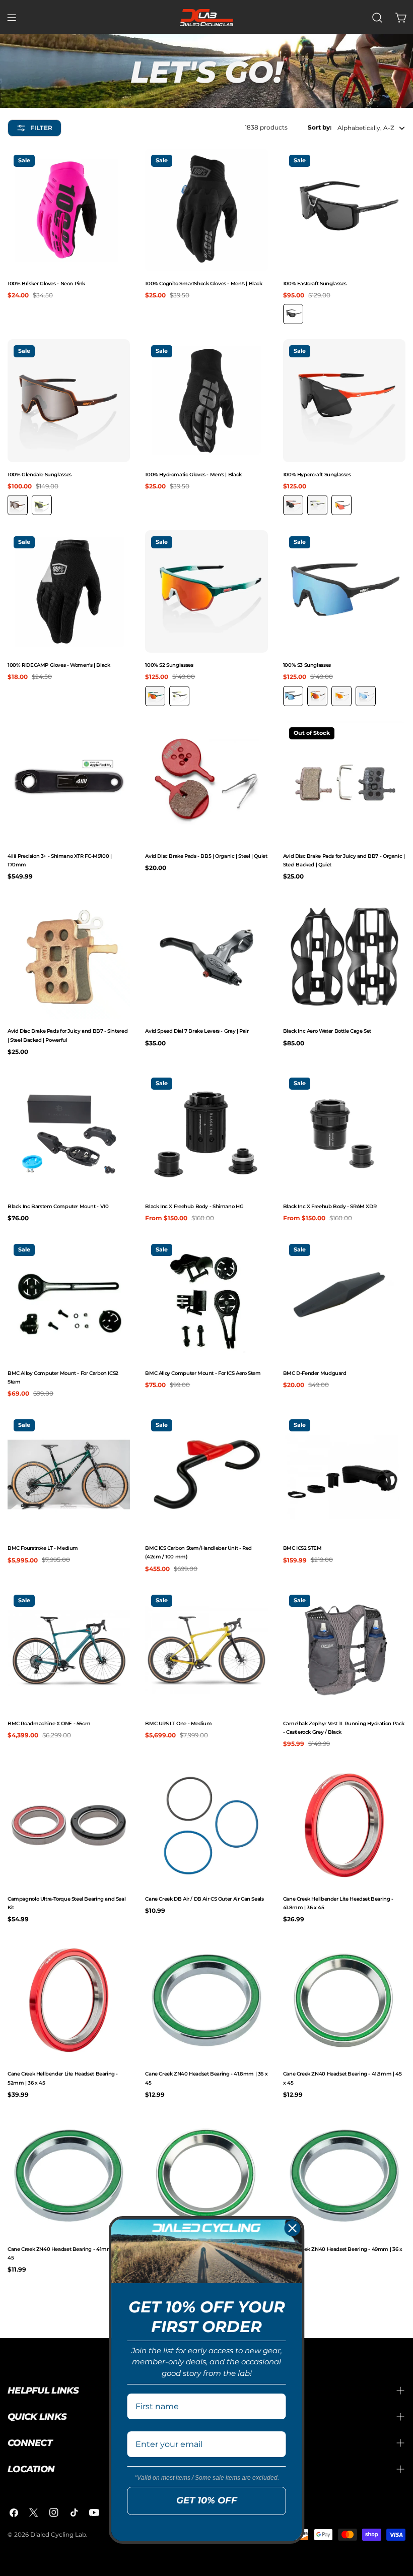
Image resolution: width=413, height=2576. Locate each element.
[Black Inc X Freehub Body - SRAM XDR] (344, 1133)
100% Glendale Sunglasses (40, 475)
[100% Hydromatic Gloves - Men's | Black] (206, 400)
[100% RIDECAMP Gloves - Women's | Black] (69, 591)
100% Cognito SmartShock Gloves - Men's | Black (203, 284)
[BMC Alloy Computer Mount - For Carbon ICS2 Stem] (69, 1299)
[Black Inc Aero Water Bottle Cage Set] (344, 957)
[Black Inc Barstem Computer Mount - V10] (69, 1133)
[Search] (377, 18)
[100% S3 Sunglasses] (344, 591)
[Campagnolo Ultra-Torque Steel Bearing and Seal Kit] (69, 1825)
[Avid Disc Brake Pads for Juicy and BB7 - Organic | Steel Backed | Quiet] (344, 782)
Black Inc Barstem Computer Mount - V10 (58, 1206)
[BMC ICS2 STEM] (344, 1474)
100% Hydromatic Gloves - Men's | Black (193, 475)
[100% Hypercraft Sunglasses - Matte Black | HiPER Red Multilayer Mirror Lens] (341, 505)
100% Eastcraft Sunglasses (315, 284)
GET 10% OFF (207, 2500)
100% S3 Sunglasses (307, 665)
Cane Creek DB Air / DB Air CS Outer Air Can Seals (204, 1899)
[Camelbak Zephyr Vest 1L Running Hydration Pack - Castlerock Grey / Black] (344, 1650)
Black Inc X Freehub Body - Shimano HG (194, 1206)
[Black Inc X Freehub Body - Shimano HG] (206, 1133)
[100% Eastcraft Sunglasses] (344, 210)
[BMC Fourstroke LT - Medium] (69, 1474)
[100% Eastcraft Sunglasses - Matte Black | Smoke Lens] (293, 314)
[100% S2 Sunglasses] (206, 591)
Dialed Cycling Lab (58, 2534)
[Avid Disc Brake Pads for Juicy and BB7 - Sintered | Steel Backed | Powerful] (69, 957)
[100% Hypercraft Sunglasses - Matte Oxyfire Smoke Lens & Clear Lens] (293, 505)
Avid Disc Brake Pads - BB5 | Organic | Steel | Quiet (206, 856)
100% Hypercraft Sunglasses (317, 475)
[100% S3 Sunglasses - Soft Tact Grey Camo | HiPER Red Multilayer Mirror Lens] (317, 696)
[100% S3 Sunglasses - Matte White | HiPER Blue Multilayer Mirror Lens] (366, 696)
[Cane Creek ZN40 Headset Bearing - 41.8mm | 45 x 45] (344, 2000)
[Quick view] (120, 166)
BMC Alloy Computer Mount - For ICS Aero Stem (203, 1373)
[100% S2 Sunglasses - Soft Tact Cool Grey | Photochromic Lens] (179, 696)
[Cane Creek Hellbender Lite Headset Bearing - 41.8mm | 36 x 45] (344, 1825)
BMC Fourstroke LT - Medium (43, 1548)
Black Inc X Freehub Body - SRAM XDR (330, 1206)
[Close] (293, 2228)
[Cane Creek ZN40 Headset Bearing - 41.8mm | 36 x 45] (206, 2000)
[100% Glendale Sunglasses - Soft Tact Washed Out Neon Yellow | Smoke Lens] (42, 505)
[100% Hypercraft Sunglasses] (344, 400)
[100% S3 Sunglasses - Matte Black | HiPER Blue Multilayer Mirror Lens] (293, 696)
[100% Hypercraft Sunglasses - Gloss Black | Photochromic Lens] (317, 505)
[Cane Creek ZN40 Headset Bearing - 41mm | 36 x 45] (69, 2176)
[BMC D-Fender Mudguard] (344, 1299)
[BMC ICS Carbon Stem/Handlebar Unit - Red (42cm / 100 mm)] (206, 1474)
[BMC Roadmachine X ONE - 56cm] (69, 1650)
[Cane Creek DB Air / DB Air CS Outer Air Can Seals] (206, 1825)
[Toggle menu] (12, 18)
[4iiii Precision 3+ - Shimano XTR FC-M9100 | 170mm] (69, 782)
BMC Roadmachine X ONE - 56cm (49, 1723)
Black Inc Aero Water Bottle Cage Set (327, 1031)
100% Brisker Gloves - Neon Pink (46, 284)
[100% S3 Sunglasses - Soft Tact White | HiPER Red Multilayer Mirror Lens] (341, 696)
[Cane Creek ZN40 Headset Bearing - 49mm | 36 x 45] (344, 2176)
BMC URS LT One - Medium (178, 1723)
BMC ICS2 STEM (302, 1548)
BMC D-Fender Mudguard (315, 1373)
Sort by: (320, 127)
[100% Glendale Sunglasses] (69, 400)
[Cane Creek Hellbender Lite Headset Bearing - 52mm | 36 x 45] (69, 2000)
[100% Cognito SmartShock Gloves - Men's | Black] (206, 210)
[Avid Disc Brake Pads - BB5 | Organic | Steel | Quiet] (206, 782)
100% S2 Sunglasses (169, 665)
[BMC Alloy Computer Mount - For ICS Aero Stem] (206, 1299)
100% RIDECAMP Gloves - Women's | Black (59, 665)
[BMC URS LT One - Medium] (206, 1650)
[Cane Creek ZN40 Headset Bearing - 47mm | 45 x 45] (206, 2176)
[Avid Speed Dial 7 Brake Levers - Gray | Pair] (206, 957)
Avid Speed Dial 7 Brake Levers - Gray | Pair (197, 1031)
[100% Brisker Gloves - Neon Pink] (69, 210)
